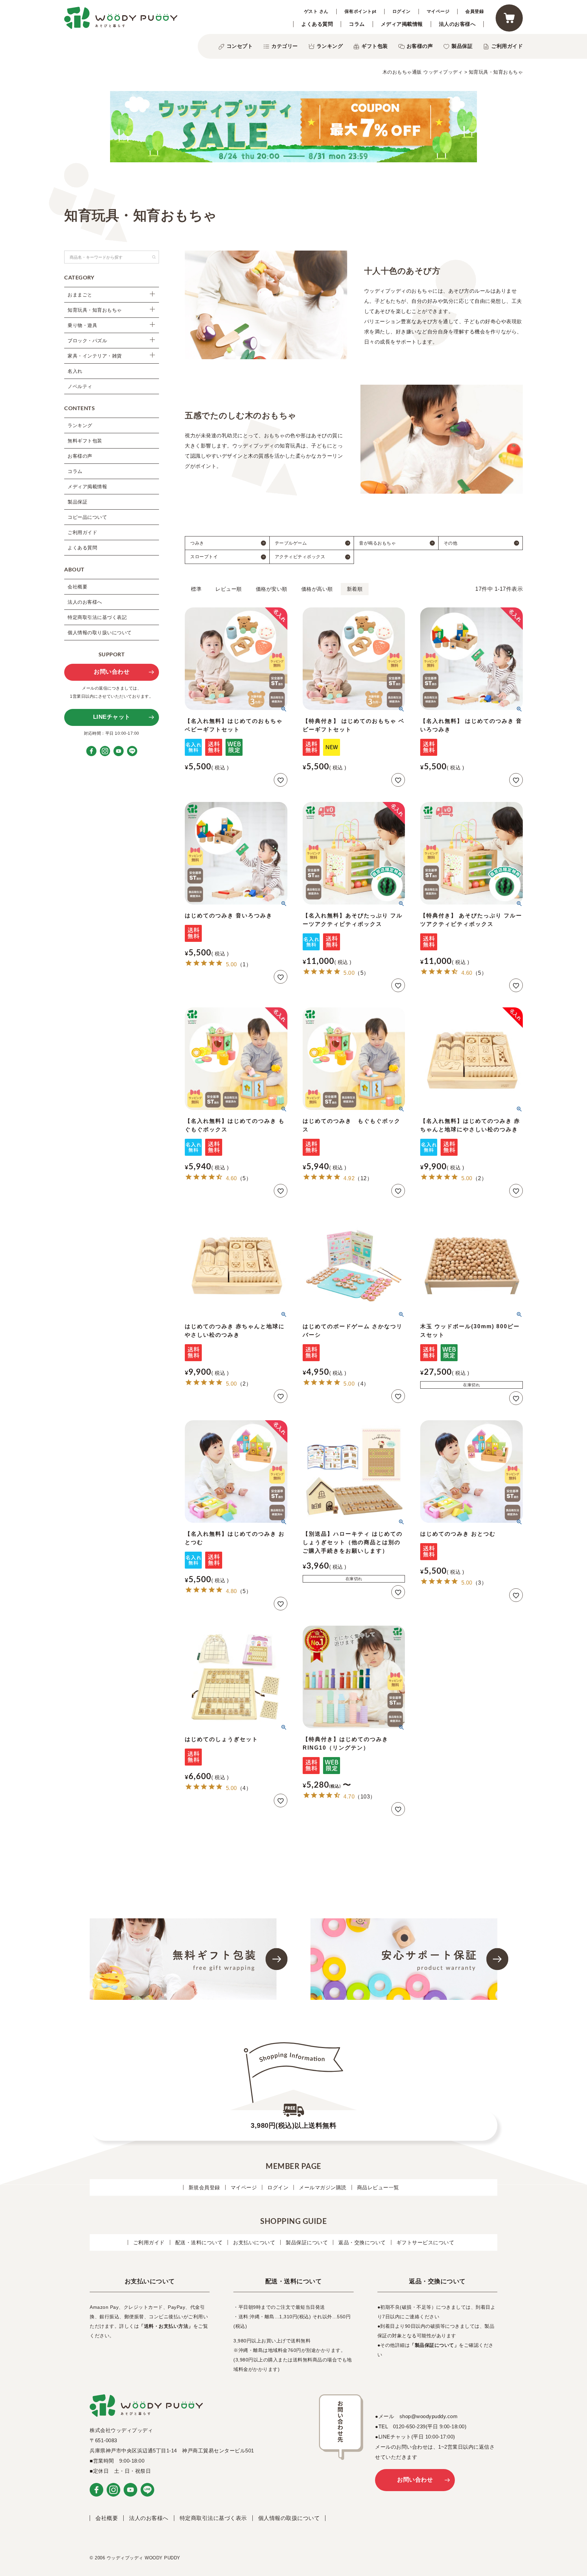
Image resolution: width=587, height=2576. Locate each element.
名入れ (75, 371)
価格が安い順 (272, 589)
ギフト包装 (375, 46)
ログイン (402, 11)
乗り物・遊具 (82, 325)
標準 (196, 589)
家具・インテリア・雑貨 (95, 356)
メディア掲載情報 (402, 24)
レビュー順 (229, 589)
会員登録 (475, 11)
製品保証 (462, 46)
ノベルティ (80, 386)
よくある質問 (317, 24)
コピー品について (87, 517)
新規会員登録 (204, 2187)
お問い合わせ (112, 672)
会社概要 (77, 587)
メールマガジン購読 (323, 2187)
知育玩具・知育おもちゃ (95, 310)
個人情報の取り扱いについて (100, 633)
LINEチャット (112, 717)
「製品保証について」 (434, 2345)
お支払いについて (254, 2242)
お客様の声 (420, 46)
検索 (154, 257)
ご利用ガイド (507, 46)
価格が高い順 (317, 589)
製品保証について (307, 2242)
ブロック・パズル (87, 341)
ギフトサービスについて (425, 2242)
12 (364, 1178)
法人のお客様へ (457, 24)
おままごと (80, 295)
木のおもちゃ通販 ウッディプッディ (423, 72)
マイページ (438, 11)
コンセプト (240, 46)
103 (365, 1797)
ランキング (330, 46)
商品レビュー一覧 (378, 2187)
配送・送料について (199, 2242)
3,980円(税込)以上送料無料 (293, 2125)
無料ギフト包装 (85, 441)
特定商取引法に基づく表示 (213, 2518)
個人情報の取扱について (289, 2518)
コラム (357, 24)
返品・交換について (362, 2242)
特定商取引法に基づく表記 (97, 617)
